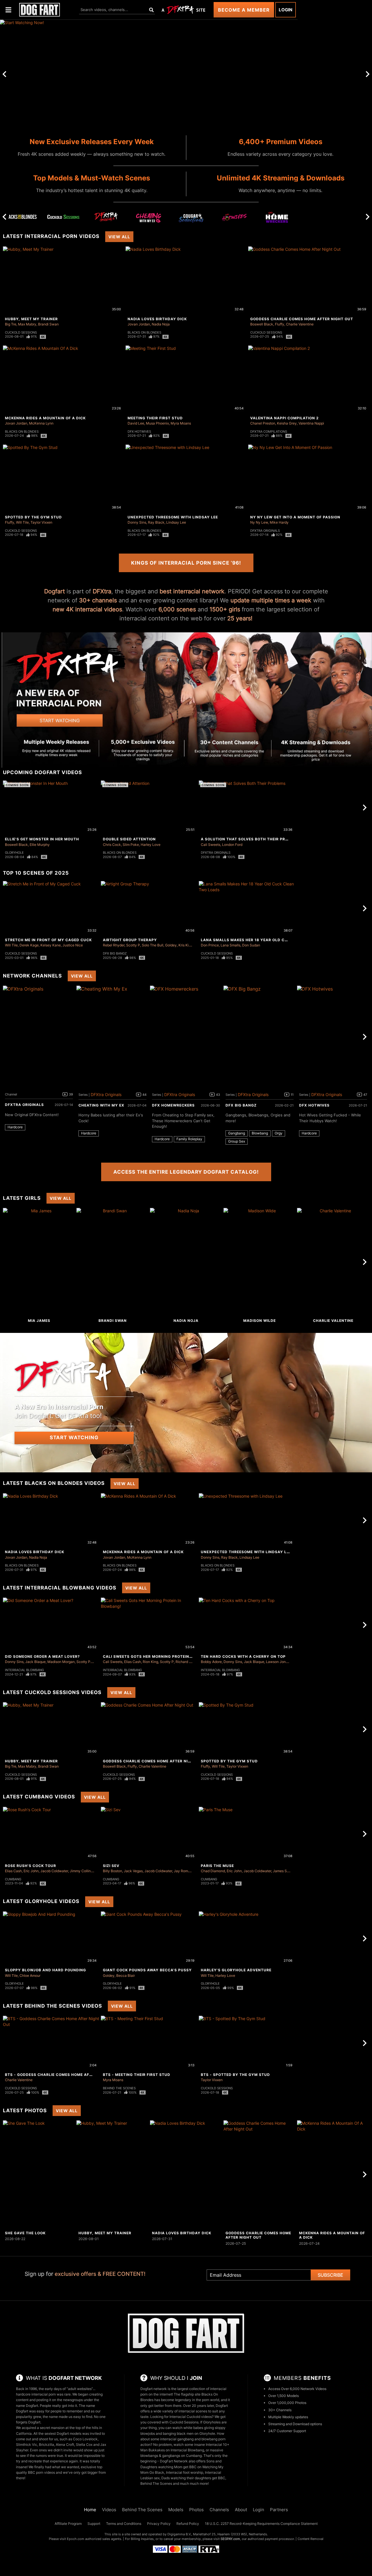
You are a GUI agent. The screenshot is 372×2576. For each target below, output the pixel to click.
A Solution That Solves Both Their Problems (251, 839)
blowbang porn (213, 2439)
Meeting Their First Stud (155, 418)
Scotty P (133, 945)
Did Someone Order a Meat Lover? (42, 1656)
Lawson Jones (278, 1662)
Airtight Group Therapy (130, 940)
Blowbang (260, 1133)
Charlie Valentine (300, 324)
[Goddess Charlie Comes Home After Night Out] (260, 2174)
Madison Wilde (260, 1321)
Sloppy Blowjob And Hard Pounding (45, 1970)
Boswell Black (262, 324)
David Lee (136, 423)
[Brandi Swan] (112, 1262)
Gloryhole (14, 853)
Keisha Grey (287, 423)
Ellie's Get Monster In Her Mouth (42, 839)
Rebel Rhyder (114, 945)
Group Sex (237, 1141)
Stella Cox (84, 2445)
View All (119, 237)
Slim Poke (131, 845)
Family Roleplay (189, 1139)
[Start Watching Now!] (149, 74)
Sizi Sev (111, 1866)
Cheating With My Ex (101, 1105)
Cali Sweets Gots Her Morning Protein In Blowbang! (161, 1656)
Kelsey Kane (51, 945)
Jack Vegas (133, 1871)
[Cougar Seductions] (192, 219)
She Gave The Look (25, 2233)
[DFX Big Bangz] (260, 1037)
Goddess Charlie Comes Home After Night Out (302, 319)
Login (286, 10)
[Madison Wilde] (260, 1262)
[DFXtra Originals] (106, 217)
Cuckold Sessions (21, 332)
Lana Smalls (230, 945)
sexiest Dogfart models (63, 2433)
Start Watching (74, 1438)
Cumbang (13, 1879)
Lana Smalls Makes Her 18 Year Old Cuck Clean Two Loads (267, 940)
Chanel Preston (263, 423)
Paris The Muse (217, 1866)
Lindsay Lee (176, 522)
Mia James (39, 1321)
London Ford (232, 845)
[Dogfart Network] (186, 2333)
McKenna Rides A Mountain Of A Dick (45, 418)
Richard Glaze (187, 1662)
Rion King (150, 1662)
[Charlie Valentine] (333, 1262)
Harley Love (151, 845)
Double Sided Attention (129, 839)
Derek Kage (29, 945)
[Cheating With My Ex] (149, 219)
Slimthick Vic (27, 2445)
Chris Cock (112, 845)
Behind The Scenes (119, 2088)
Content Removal (311, 2539)
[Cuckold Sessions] (63, 217)
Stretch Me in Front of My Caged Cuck (48, 940)
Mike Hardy (279, 522)
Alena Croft (65, 2445)
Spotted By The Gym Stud (33, 517)
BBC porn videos (41, 2472)
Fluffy (280, 324)
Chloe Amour (30, 1976)
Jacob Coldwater (54, 1871)
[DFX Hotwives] (234, 219)
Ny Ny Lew (259, 522)
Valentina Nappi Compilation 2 (285, 418)
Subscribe (330, 2275)
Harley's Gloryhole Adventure (236, 1970)
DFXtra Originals (265, 531)
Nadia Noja (161, 324)
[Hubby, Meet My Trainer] (112, 2174)
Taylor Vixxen (41, 522)
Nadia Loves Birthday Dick (157, 319)
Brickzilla (46, 2445)
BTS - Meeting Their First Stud (137, 2075)
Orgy (279, 1133)
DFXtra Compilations (269, 432)
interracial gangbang (177, 2439)
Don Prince (210, 945)
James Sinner (284, 1871)
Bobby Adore (211, 1662)
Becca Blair (126, 1976)
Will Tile (22, 522)
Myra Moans (181, 423)
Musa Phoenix (157, 423)
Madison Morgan (61, 1662)
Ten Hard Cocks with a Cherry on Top (243, 1656)
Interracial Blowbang (24, 1670)
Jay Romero (184, 1871)
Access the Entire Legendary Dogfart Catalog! (186, 1172)
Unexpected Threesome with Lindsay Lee (173, 517)
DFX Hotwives (139, 432)
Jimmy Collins (81, 1871)
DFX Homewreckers (173, 1105)
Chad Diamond (213, 1871)
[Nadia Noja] (186, 1262)
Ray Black (156, 522)
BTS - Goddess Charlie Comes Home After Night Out (62, 2075)
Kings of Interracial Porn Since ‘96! (186, 563)
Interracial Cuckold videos (191, 2417)
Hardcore (15, 1127)
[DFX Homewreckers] (277, 219)
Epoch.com (76, 2539)
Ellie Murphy (40, 845)
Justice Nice (73, 945)
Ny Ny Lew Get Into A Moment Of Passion (295, 517)
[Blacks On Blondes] (21, 217)
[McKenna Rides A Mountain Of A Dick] (333, 2174)
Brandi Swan (48, 324)
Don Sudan (251, 945)
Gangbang (237, 1133)
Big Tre (11, 324)
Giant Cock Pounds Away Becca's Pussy (147, 1970)
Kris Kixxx (186, 945)
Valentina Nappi (311, 423)
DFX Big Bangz (115, 953)
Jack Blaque (35, 1662)
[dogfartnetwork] (40, 10)
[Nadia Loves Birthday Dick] (186, 2174)
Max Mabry (27, 324)
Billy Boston (112, 1871)
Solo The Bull (153, 945)
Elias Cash (133, 1662)
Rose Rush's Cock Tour (31, 1866)
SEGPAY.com (230, 2539)
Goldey (171, 945)
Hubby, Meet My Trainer (31, 319)
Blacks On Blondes (144, 332)
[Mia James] (39, 1262)
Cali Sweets (211, 845)
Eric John (31, 1871)
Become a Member (244, 10)
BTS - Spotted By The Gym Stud (235, 2075)
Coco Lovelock (85, 2439)
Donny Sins (137, 522)
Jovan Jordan (139, 324)
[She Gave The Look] (39, 2174)
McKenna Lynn (41, 423)
